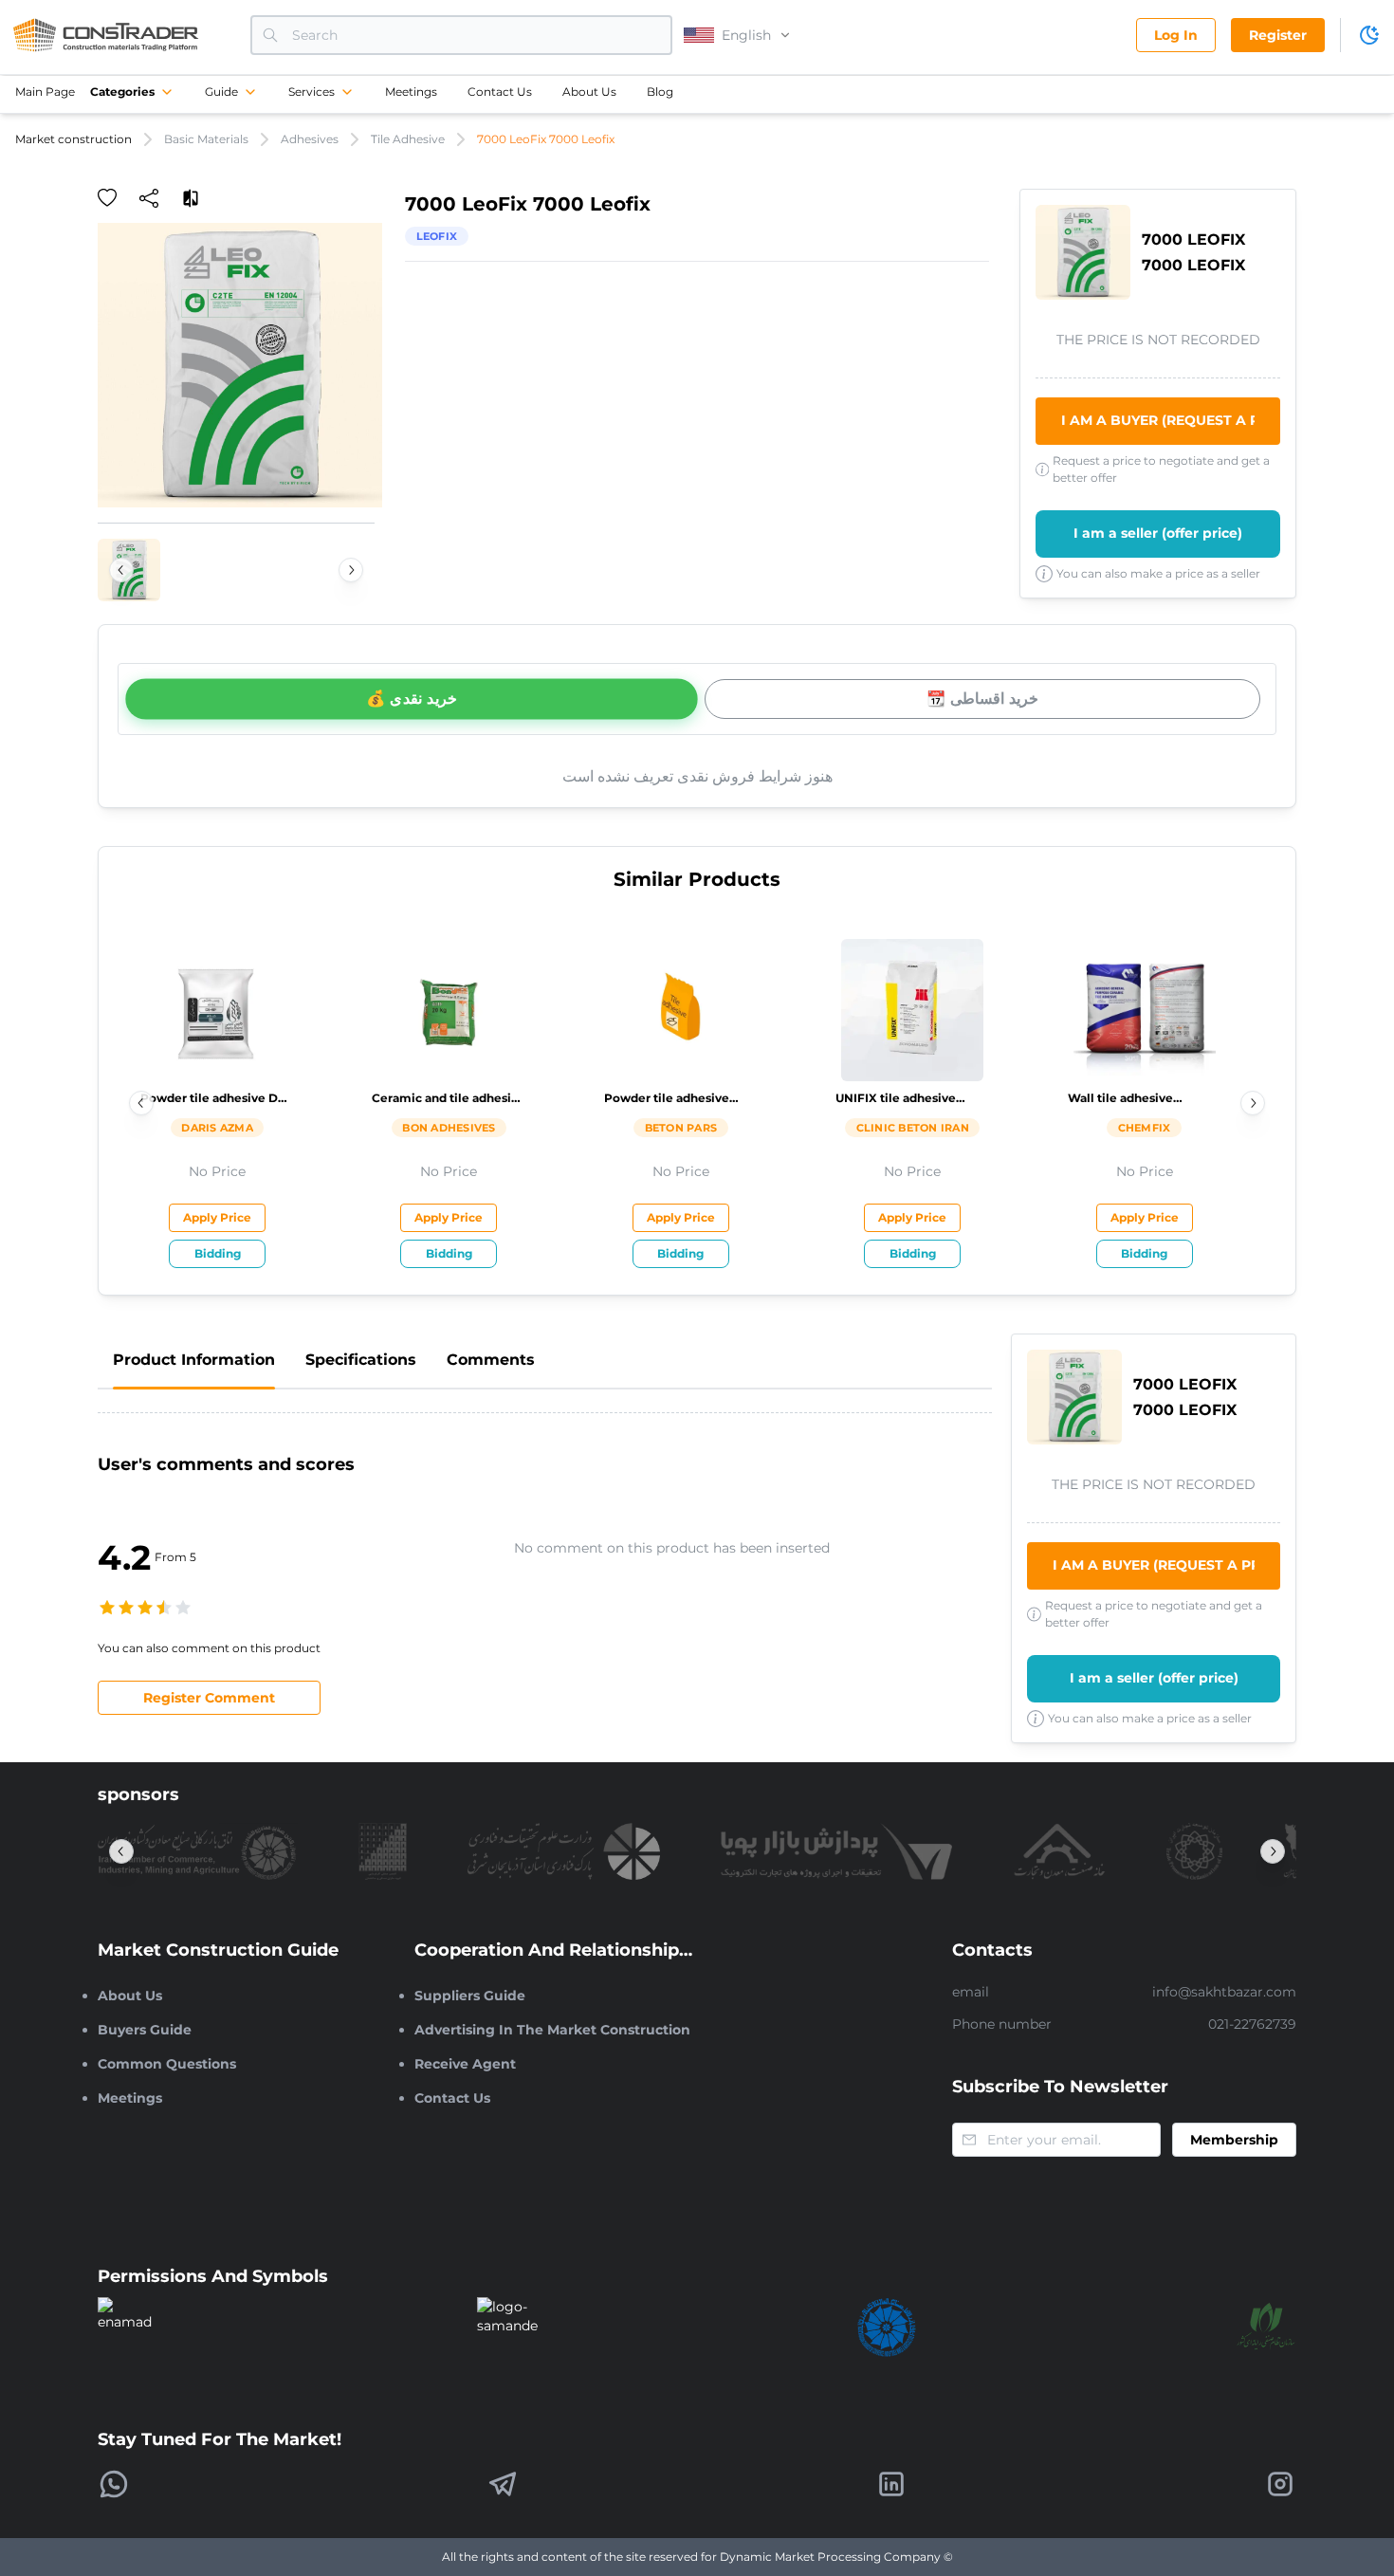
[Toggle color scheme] (1369, 35)
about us (589, 92)
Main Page (45, 92)
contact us (500, 92)
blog (660, 92)
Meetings (411, 92)
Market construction (73, 139)
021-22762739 (1252, 2024)
